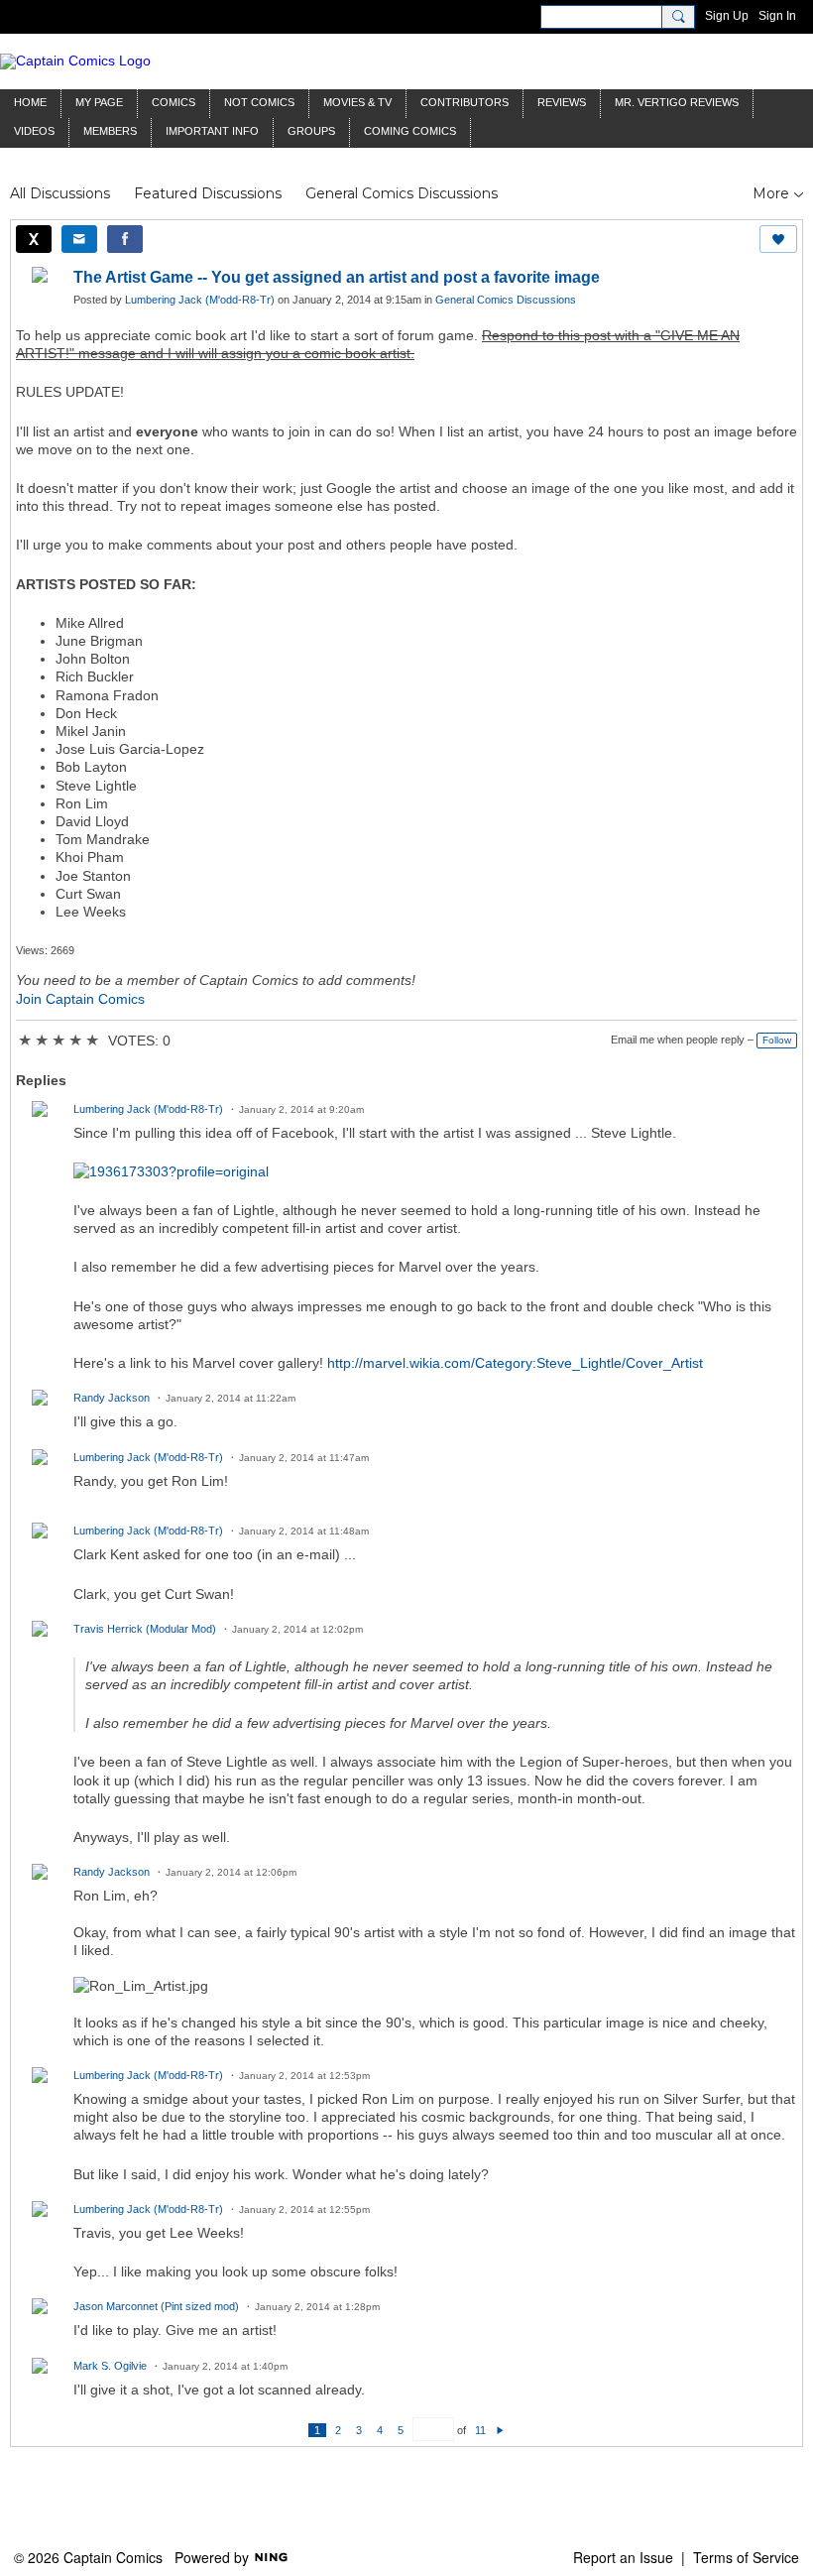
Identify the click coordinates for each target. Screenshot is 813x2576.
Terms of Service (746, 2557)
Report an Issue (623, 2557)
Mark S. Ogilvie (110, 2366)
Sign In (777, 16)
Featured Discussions (208, 193)
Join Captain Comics (80, 999)
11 (480, 2430)
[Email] (79, 239)
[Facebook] (125, 239)
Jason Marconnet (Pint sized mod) (156, 2306)
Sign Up (727, 16)
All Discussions (60, 193)
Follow (777, 1040)
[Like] (778, 239)
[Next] (500, 2430)
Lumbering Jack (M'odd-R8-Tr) (200, 300)
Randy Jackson (112, 1398)
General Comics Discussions (402, 193)
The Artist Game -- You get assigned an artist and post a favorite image (337, 277)
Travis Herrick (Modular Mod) (145, 1629)
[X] (34, 239)
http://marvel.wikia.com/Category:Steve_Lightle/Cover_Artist (515, 1363)
